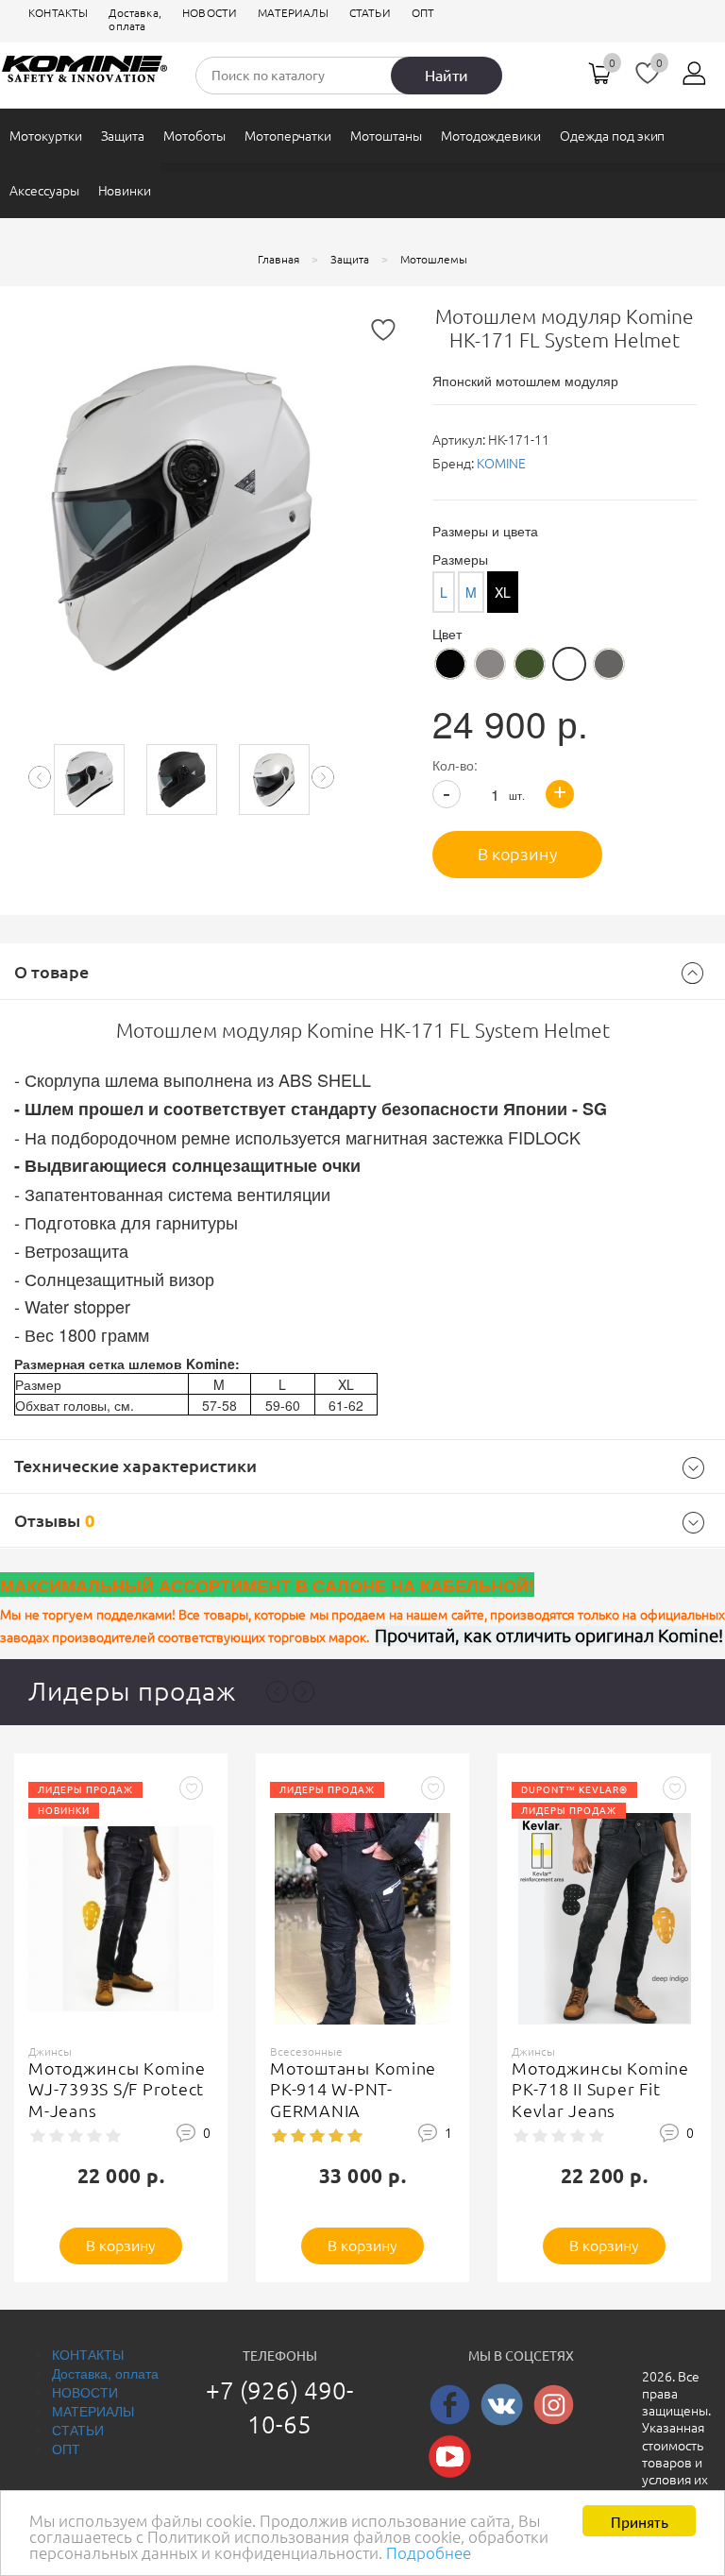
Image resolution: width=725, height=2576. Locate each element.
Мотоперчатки (288, 136)
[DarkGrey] (490, 664)
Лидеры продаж (132, 1691)
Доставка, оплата (135, 19)
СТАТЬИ (370, 13)
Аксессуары (44, 191)
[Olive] (530, 664)
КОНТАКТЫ (58, 13)
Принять (640, 2521)
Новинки (125, 191)
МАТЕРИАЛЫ (293, 13)
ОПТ (423, 13)
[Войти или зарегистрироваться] (695, 80)
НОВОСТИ (210, 13)
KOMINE (501, 464)
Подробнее (429, 2553)
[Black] (450, 664)
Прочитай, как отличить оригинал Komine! (549, 1636)
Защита (123, 136)
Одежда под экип (612, 136)
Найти (447, 76)
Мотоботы (194, 136)
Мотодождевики (491, 136)
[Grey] (609, 664)
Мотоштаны (386, 136)
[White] (569, 664)
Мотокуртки (46, 136)
